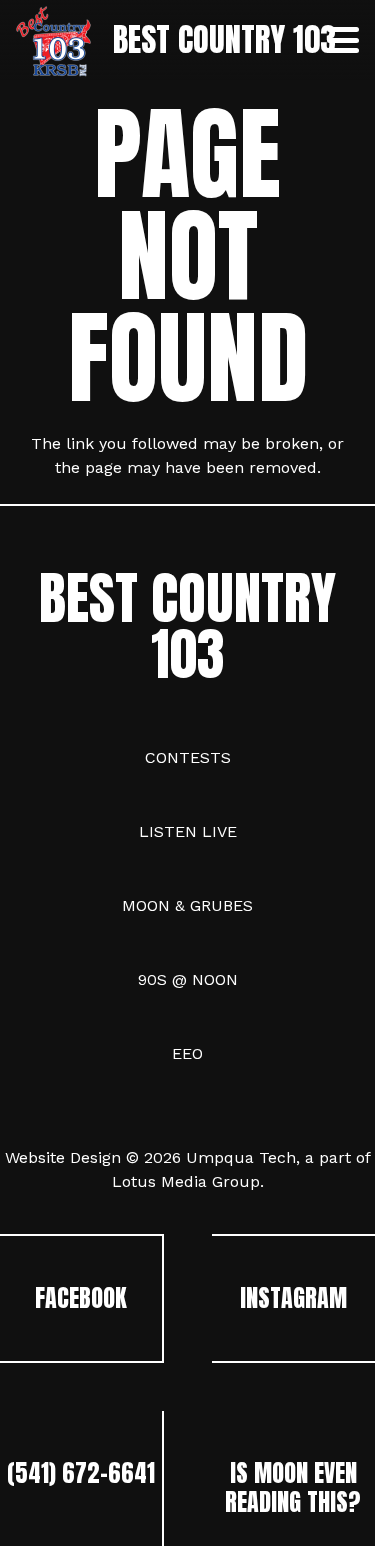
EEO (187, 1053)
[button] (343, 40)
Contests (188, 757)
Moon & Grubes (187, 905)
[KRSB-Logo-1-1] (53, 40)
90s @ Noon (188, 979)
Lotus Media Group (186, 1181)
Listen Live (188, 831)
